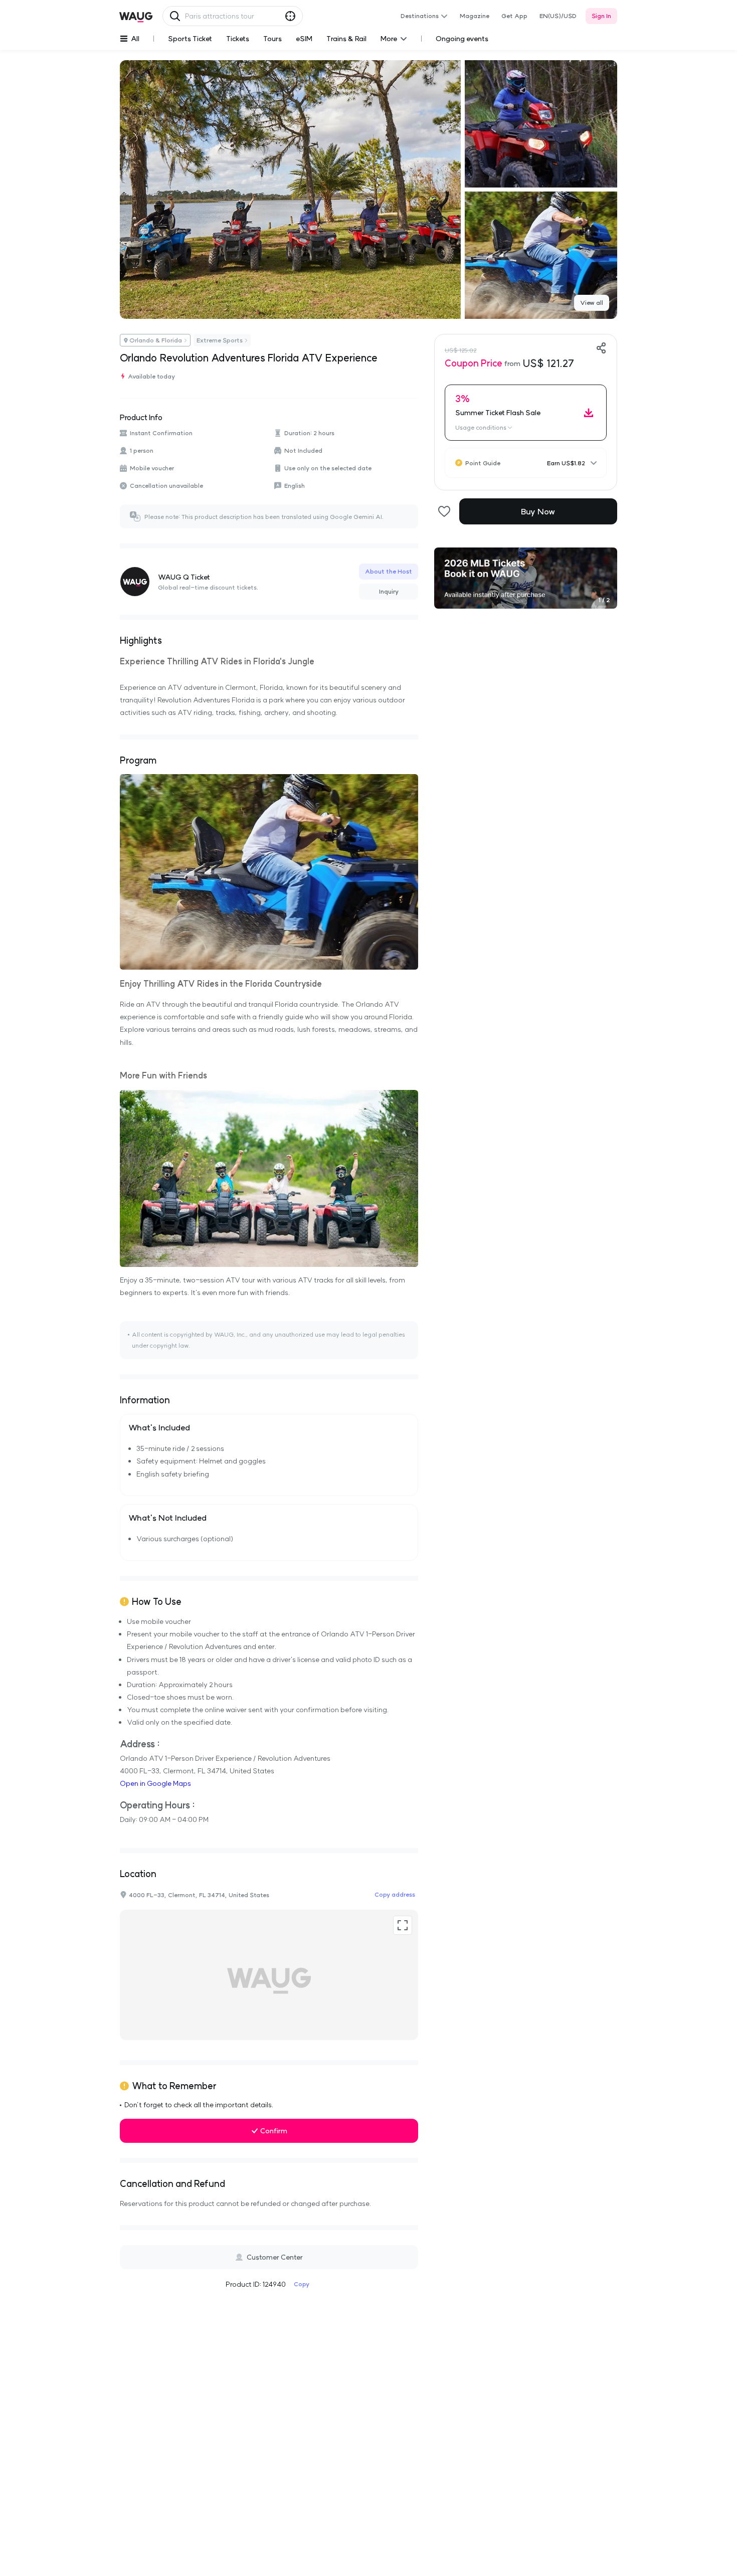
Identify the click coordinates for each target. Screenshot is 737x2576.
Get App (514, 16)
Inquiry (389, 591)
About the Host (389, 571)
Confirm (274, 2131)
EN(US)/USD (558, 16)
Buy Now (538, 511)
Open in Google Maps (155, 1783)
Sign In (601, 16)
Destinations (420, 16)
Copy (302, 2284)
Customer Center (275, 2257)
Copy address (395, 1894)
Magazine (475, 16)
